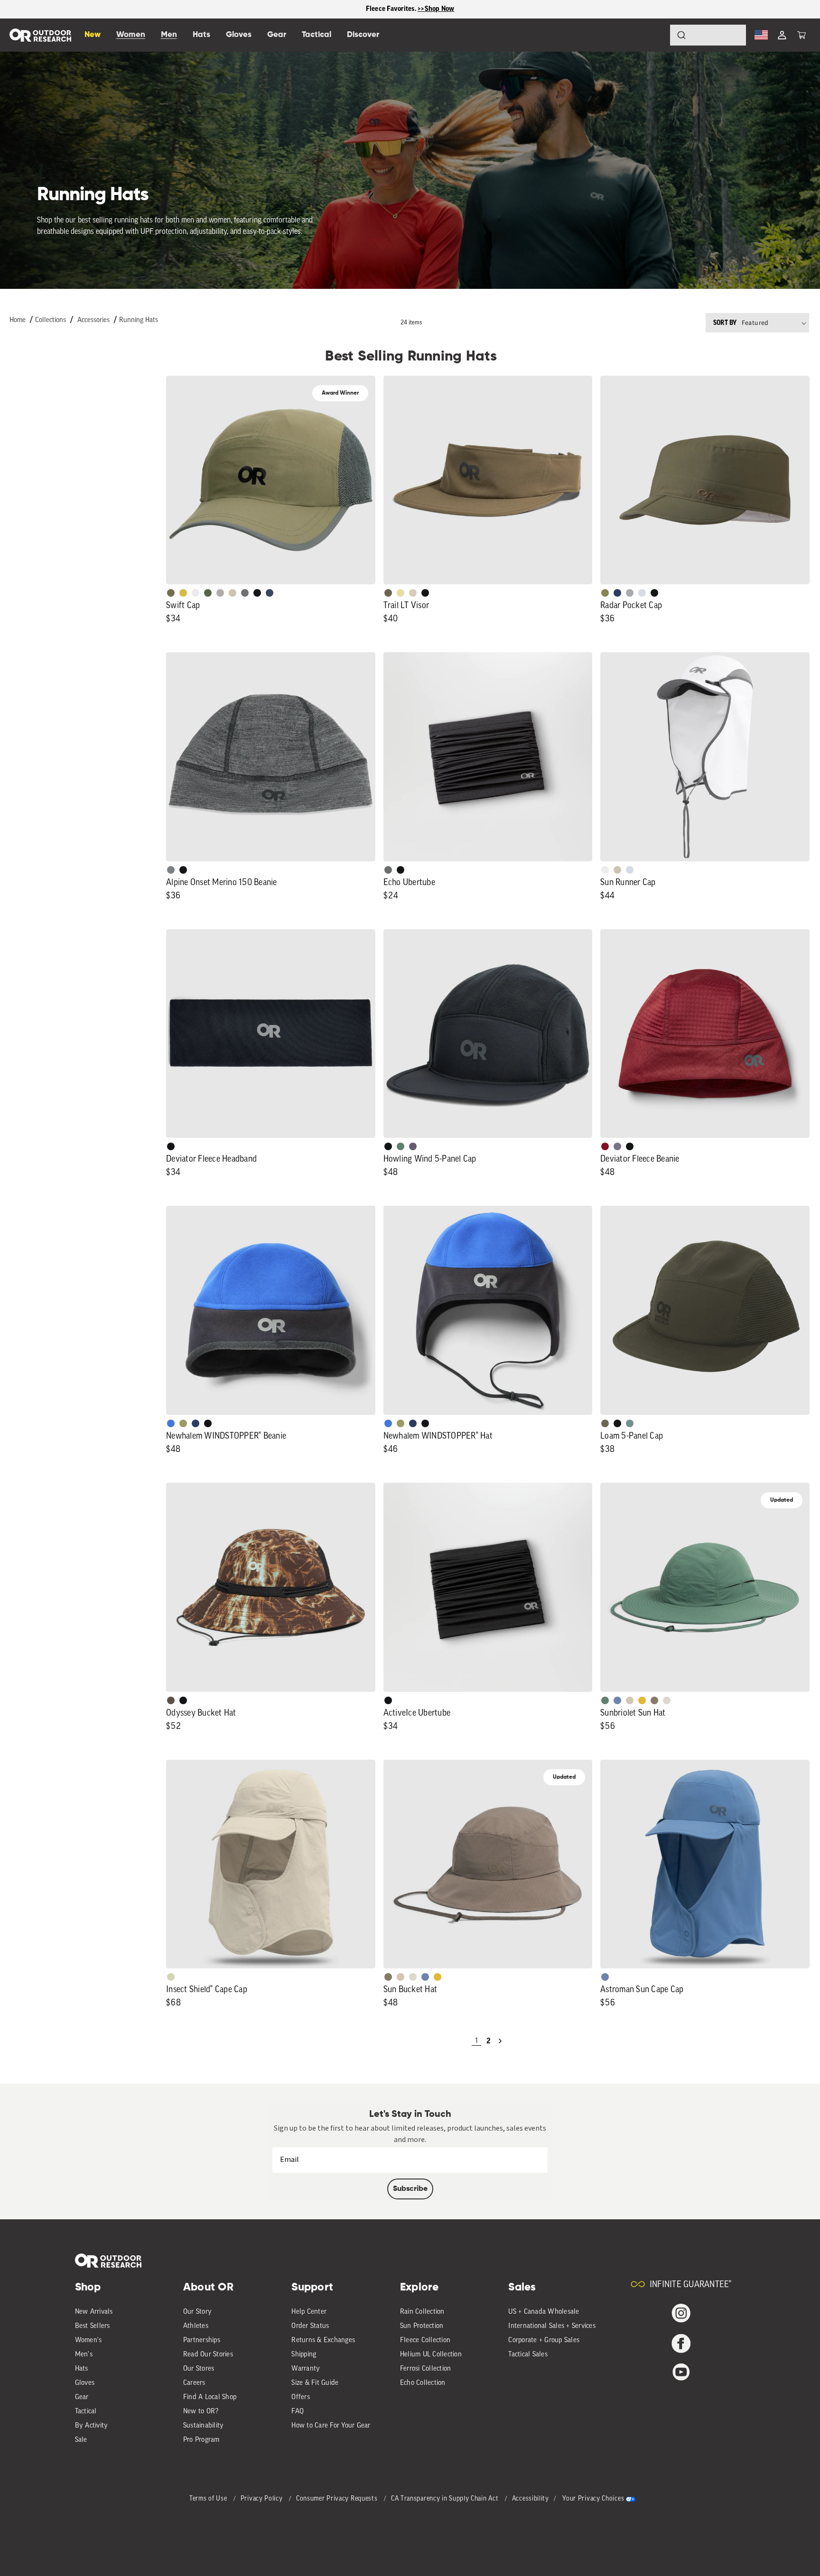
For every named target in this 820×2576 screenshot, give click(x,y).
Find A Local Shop (210, 2397)
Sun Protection (422, 2326)
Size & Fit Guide (315, 2383)
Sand (630, 1700)
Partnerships (202, 2341)
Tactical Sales (528, 2355)
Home (18, 320)
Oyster (413, 593)
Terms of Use (209, 2499)
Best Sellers (93, 2326)
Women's (89, 2341)
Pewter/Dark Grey (220, 593)
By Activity (92, 2426)
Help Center (309, 2312)
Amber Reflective (183, 593)
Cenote (617, 593)
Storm (388, 870)
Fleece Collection (425, 2341)
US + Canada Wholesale (544, 2312)
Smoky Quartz (617, 1146)
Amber (642, 1700)
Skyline (617, 1700)
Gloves (85, 2383)
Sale (81, 2440)
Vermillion (605, 1146)
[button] (801, 35)
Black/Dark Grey (257, 593)
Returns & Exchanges (323, 2341)
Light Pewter (667, 1700)
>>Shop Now (436, 9)
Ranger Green (388, 593)
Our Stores (199, 2369)
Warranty (306, 2369)
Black (425, 593)
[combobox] (708, 35)
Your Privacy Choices (593, 2499)
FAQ (298, 2412)
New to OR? (201, 2412)
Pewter (630, 593)
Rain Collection (422, 2312)
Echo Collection (423, 2383)
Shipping (304, 2355)
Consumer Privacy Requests (338, 2499)
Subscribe (410, 2189)
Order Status (310, 2326)
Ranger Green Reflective (171, 593)
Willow (183, 1423)
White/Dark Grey (605, 870)
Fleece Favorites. (392, 9)
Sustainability (204, 2426)
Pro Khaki (171, 1977)
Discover (363, 35)
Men (169, 35)
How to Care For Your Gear (331, 2426)
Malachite (401, 1146)
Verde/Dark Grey (208, 593)
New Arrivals (94, 2312)
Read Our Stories (208, 2355)
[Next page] (500, 2041)
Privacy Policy (263, 2499)
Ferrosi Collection (426, 2369)
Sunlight (401, 593)
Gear (82, 2397)
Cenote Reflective (270, 593)
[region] (410, 9)
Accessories (93, 320)
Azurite (171, 1423)
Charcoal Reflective (245, 593)
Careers (194, 2383)
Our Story (197, 2312)
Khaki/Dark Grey (233, 593)
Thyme (630, 1423)
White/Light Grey (196, 593)
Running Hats (139, 320)
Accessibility (531, 2499)
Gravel (654, 1700)
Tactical (86, 2412)
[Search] (655, 35)
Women (131, 35)
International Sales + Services (552, 2326)
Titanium (642, 593)
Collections (51, 320)
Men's (84, 2355)
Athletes (196, 2326)
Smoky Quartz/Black (413, 1146)
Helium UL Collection (431, 2355)
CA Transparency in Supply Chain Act (446, 2499)
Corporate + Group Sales (544, 2341)
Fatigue (605, 593)
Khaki (617, 870)
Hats (82, 2369)
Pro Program (201, 2440)
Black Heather (171, 870)
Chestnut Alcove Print (171, 1700)
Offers (301, 2397)
